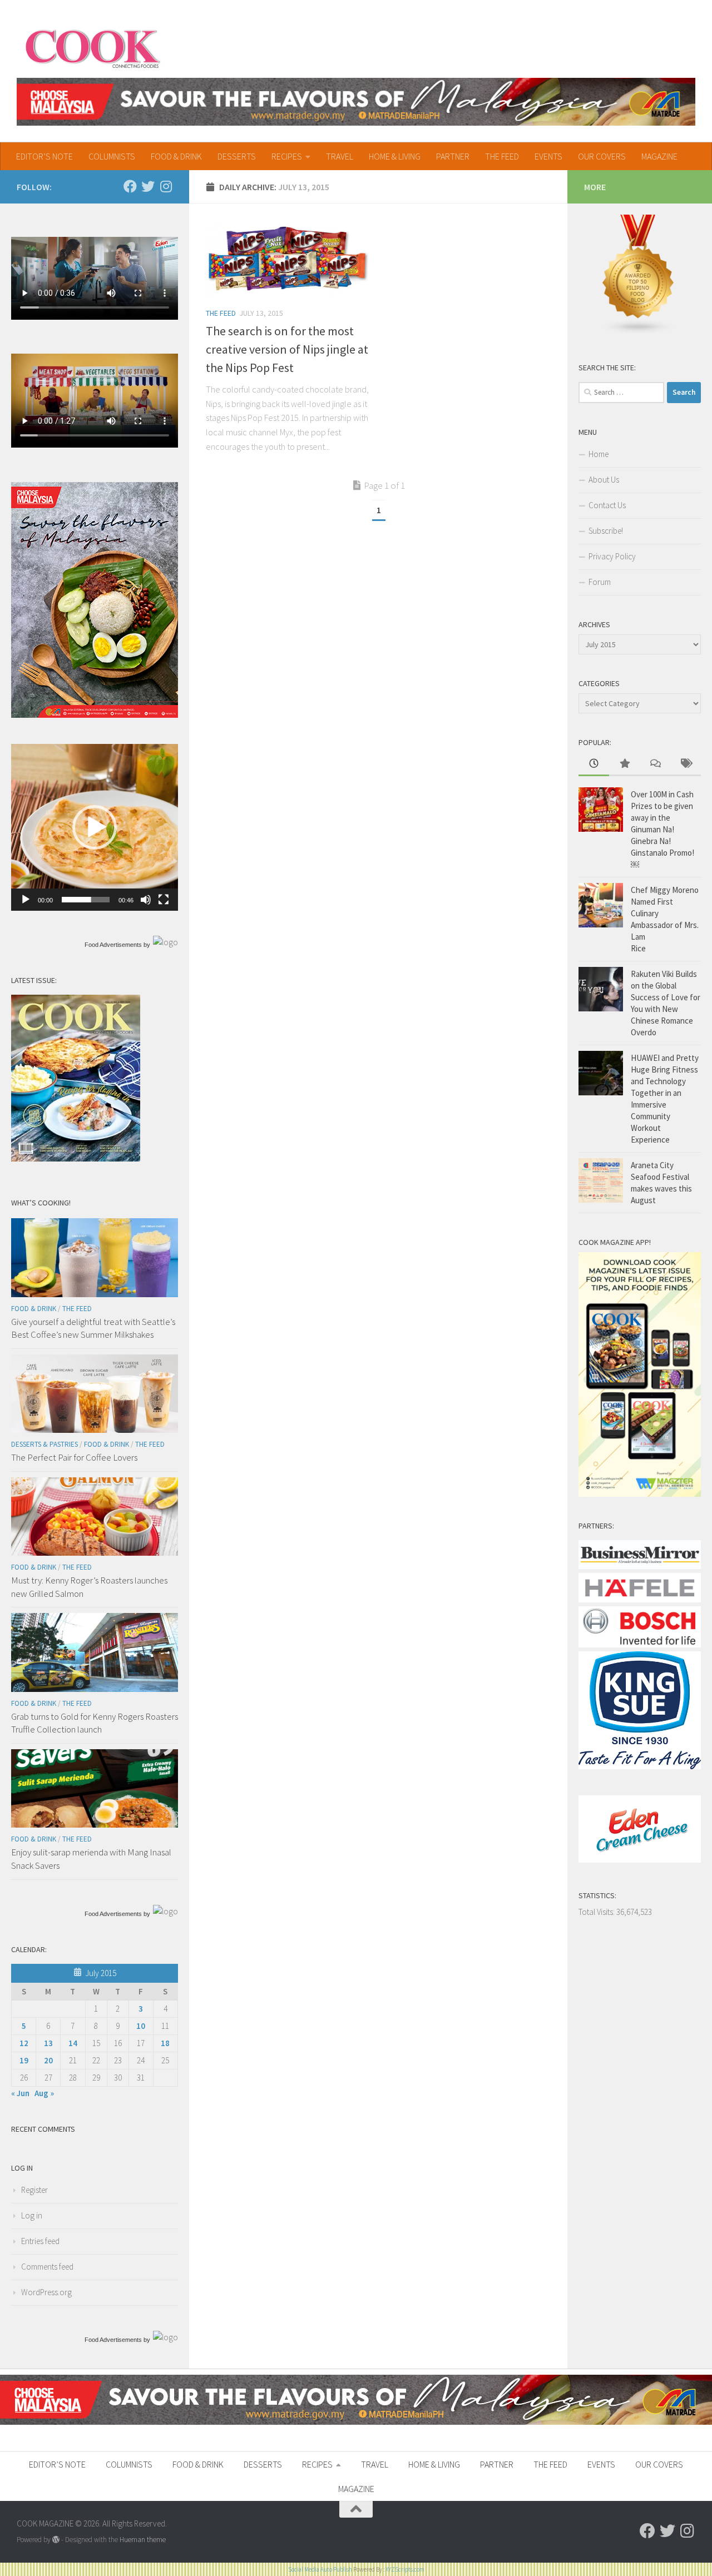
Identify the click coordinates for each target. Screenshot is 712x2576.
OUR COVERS (602, 156)
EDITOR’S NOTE (44, 156)
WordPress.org (46, 2292)
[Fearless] (95, 715)
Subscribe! (606, 531)
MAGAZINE (659, 156)
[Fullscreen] (164, 900)
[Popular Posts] (624, 764)
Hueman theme (143, 2540)
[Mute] (146, 900)
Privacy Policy (612, 556)
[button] (95, 827)
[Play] (26, 900)
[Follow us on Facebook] (130, 186)
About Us (604, 480)
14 (73, 2043)
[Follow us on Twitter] (148, 186)
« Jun (20, 2093)
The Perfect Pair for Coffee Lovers (74, 1457)
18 (165, 2043)
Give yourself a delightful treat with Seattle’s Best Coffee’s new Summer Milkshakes (93, 1328)
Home (599, 454)
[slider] (86, 900)
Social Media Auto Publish (320, 2569)
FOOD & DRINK (176, 156)
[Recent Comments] (655, 764)
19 (24, 2060)
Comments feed (47, 2267)
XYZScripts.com (405, 2569)
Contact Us (607, 505)
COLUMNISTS (112, 156)
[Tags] (686, 764)
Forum (600, 582)
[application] (95, 827)
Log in (32, 2215)
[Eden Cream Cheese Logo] (640, 1860)
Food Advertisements (113, 945)
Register (34, 2190)
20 (48, 2060)
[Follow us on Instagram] (166, 186)
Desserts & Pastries (44, 1444)
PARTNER (453, 156)
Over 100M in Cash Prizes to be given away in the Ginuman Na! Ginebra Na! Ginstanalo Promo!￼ (662, 829)
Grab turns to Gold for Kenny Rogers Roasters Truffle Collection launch (95, 1723)
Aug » (44, 2093)
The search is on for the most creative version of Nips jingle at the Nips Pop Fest (287, 349)
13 (48, 2043)
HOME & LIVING (395, 156)
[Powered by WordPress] (56, 2540)
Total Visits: (597, 1912)
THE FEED (502, 156)
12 (24, 2043)
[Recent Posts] (594, 764)
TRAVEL (340, 156)
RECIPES (287, 156)
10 (141, 2026)
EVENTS (548, 156)
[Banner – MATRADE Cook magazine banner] (356, 102)
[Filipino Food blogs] (639, 332)
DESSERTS (237, 156)
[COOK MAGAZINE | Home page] (93, 47)
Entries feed (40, 2241)
